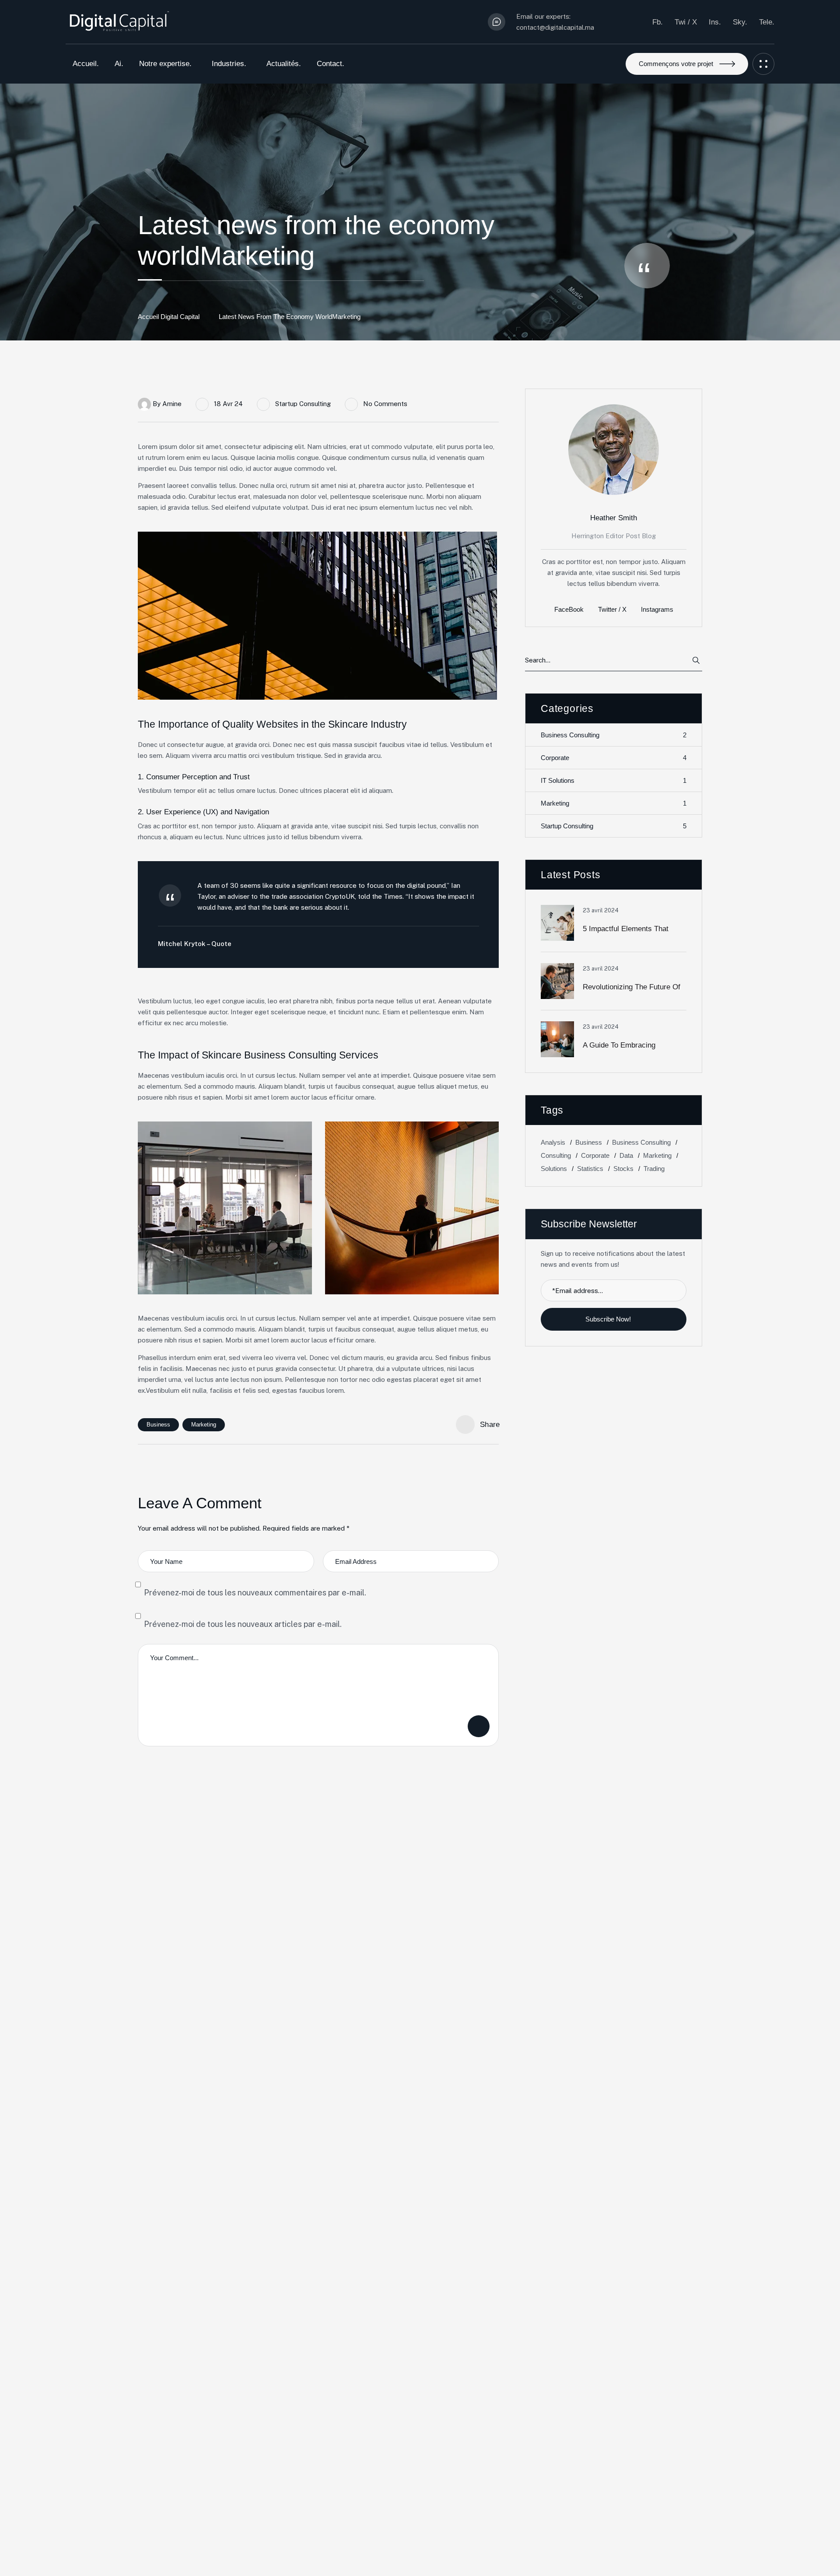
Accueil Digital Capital (169, 317)
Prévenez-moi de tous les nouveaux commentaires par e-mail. (255, 1593)
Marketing (204, 1425)
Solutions (554, 1169)
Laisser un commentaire (479, 1726)
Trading (654, 1169)
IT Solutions (614, 781)
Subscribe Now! (609, 1319)
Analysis (553, 1142)
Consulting (556, 1155)
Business (158, 1425)
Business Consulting (614, 735)
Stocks (623, 1169)
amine (172, 404)
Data (626, 1155)
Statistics (590, 1169)
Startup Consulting (303, 404)
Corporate (614, 758)
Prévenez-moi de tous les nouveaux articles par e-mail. (243, 1624)
